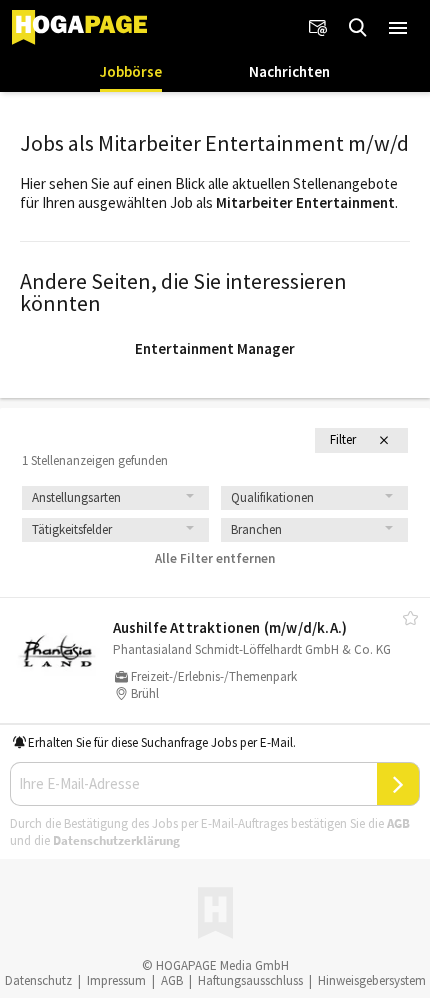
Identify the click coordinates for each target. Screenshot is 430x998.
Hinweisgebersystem (372, 980)
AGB (398, 823)
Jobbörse (131, 71)
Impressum (116, 980)
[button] (398, 28)
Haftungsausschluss (250, 980)
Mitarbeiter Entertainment (305, 202)
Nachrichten (289, 71)
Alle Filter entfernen (215, 558)
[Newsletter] (318, 28)
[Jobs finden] (358, 28)
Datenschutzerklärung (116, 840)
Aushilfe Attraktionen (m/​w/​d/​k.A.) (230, 627)
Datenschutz (38, 980)
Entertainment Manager (215, 348)
